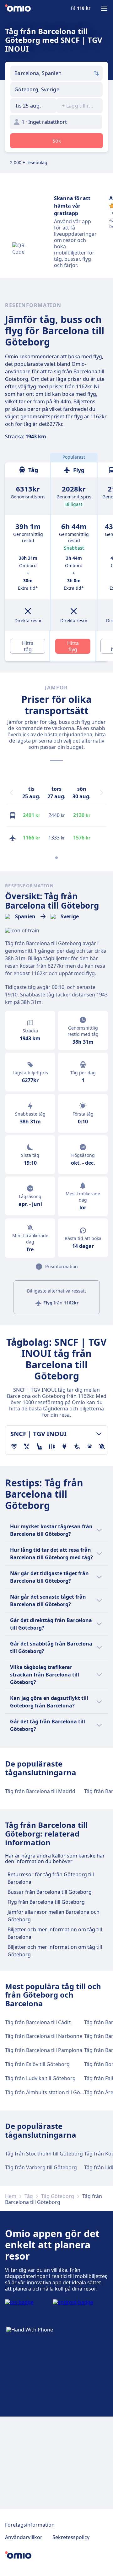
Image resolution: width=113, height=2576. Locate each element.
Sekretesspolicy (71, 2537)
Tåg (29, 2196)
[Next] (102, 793)
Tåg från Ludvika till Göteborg (40, 2078)
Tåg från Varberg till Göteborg (41, 2167)
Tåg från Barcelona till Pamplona (44, 2050)
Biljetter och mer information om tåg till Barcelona (55, 1933)
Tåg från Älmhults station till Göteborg (51, 2092)
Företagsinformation (30, 2525)
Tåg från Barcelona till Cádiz (38, 2022)
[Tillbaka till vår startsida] (18, 9)
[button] (33, 106)
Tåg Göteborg (58, 2196)
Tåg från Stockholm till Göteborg (44, 2154)
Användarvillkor (24, 2537)
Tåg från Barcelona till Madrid (40, 1791)
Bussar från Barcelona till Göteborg (50, 1892)
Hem (11, 2196)
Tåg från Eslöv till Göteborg (37, 2064)
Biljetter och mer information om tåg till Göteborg (55, 1951)
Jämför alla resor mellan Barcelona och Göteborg (54, 1916)
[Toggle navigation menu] (104, 9)
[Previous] (11, 793)
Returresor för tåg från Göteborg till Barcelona (51, 1878)
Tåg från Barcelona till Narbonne (44, 2036)
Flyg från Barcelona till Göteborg (46, 1902)
